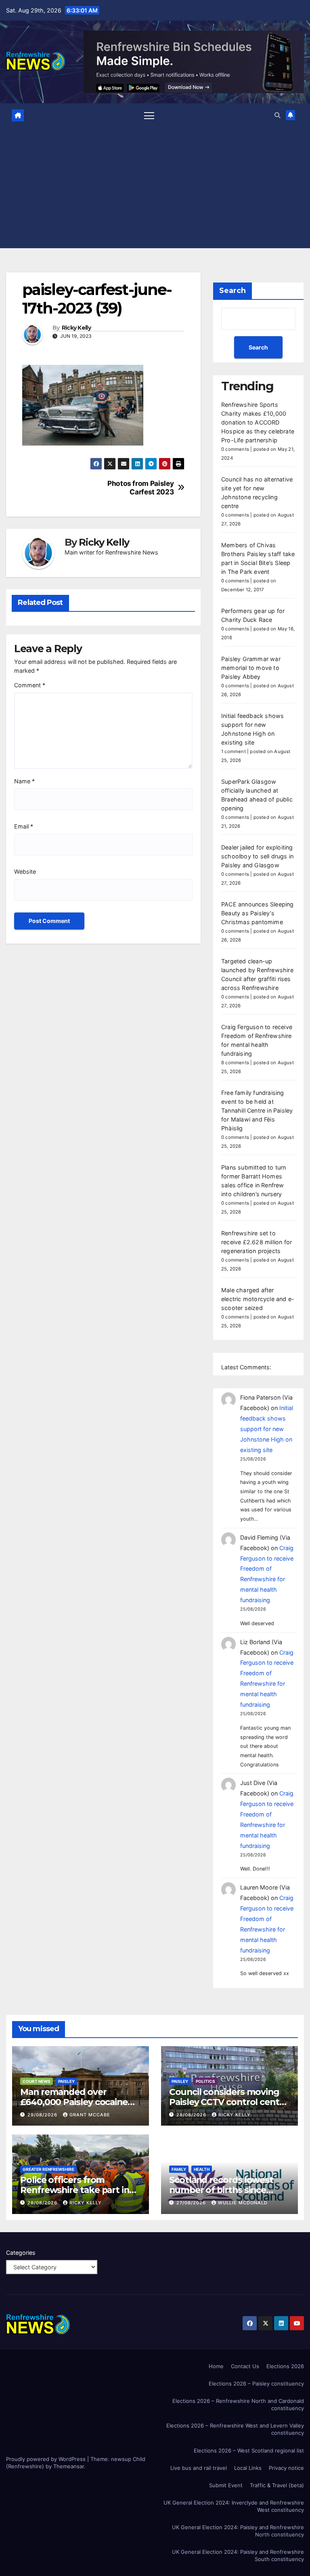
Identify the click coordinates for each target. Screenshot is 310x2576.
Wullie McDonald (243, 2203)
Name (24, 781)
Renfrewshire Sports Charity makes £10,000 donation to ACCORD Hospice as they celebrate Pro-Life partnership (258, 422)
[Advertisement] (155, 185)
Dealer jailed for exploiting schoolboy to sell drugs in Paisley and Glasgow (257, 856)
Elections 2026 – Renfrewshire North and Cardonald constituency (238, 2404)
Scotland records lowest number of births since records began (221, 2190)
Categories (21, 2253)
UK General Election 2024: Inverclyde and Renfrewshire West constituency (234, 2506)
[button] (277, 115)
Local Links (248, 2468)
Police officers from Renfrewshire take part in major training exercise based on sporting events (75, 2195)
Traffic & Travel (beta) (277, 2485)
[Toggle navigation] (149, 115)
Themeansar (69, 2466)
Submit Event (226, 2485)
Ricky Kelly (76, 328)
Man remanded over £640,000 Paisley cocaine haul (74, 2102)
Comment (30, 685)
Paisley (66, 2081)
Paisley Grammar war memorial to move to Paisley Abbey (251, 668)
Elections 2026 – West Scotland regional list (249, 2450)
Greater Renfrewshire (48, 2169)
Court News (37, 2081)
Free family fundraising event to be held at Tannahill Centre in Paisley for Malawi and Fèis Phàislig (257, 1110)
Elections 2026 (285, 2366)
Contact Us (245, 2366)
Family (179, 2169)
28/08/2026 (192, 2115)
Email (24, 826)
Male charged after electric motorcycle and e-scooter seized (258, 1299)
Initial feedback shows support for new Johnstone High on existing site (267, 1429)
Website (25, 872)
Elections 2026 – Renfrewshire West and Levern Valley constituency (235, 2429)
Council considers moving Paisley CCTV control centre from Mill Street (229, 2102)
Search (232, 291)
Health (202, 2169)
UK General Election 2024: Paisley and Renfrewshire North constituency (238, 2531)
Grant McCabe (90, 2115)
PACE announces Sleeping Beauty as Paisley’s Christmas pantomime (258, 913)
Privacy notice (286, 2468)
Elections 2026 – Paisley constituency (256, 2383)
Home (216, 2366)
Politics (205, 2081)
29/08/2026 (43, 2115)
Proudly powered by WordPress (47, 2459)
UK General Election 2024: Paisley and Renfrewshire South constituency (238, 2555)
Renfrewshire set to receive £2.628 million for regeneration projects (257, 1242)
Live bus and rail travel (199, 2468)
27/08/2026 (192, 2203)
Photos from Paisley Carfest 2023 (140, 488)
